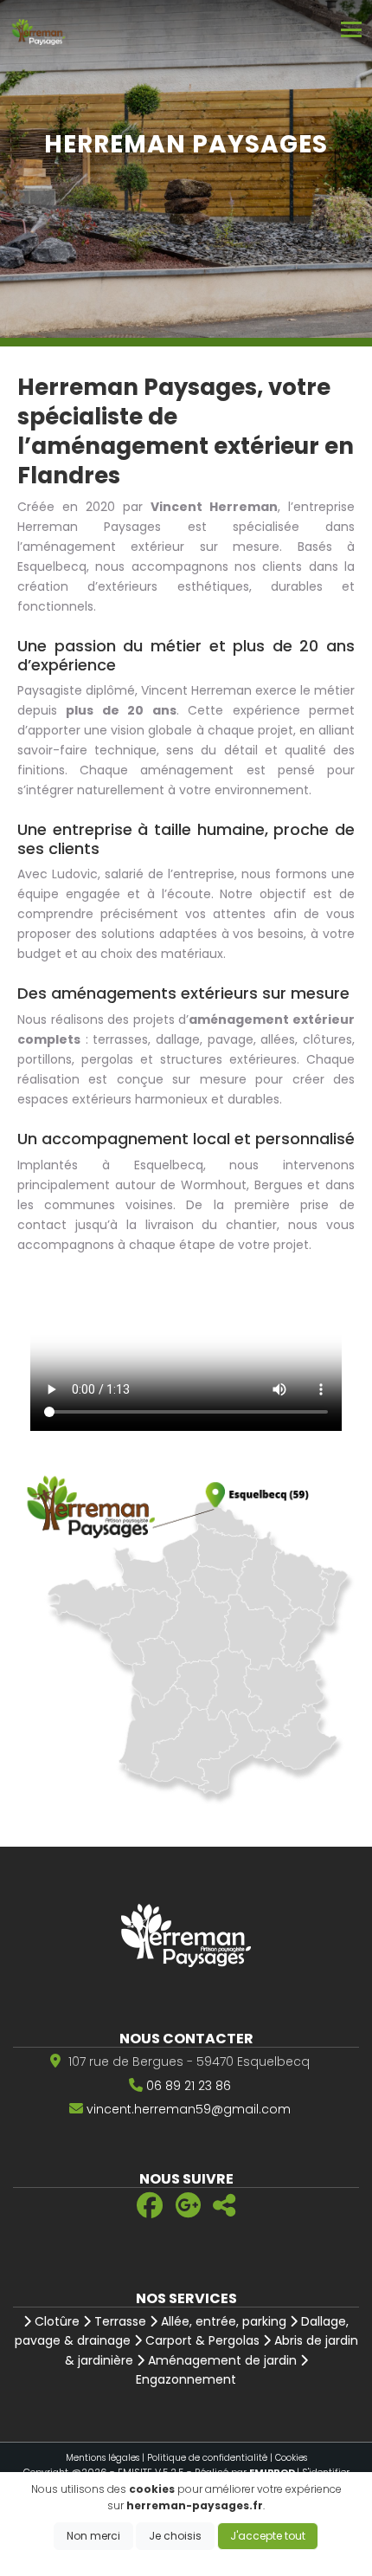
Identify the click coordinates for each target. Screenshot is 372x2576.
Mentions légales (103, 2458)
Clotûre (55, 2321)
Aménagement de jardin (221, 2360)
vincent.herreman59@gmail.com (189, 2109)
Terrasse (119, 2321)
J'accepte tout (268, 2536)
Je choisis (175, 2536)
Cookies (291, 2458)
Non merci (93, 2536)
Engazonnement (186, 2379)
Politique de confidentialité (207, 2458)
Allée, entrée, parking (222, 2321)
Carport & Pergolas (201, 2340)
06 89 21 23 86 (189, 2086)
